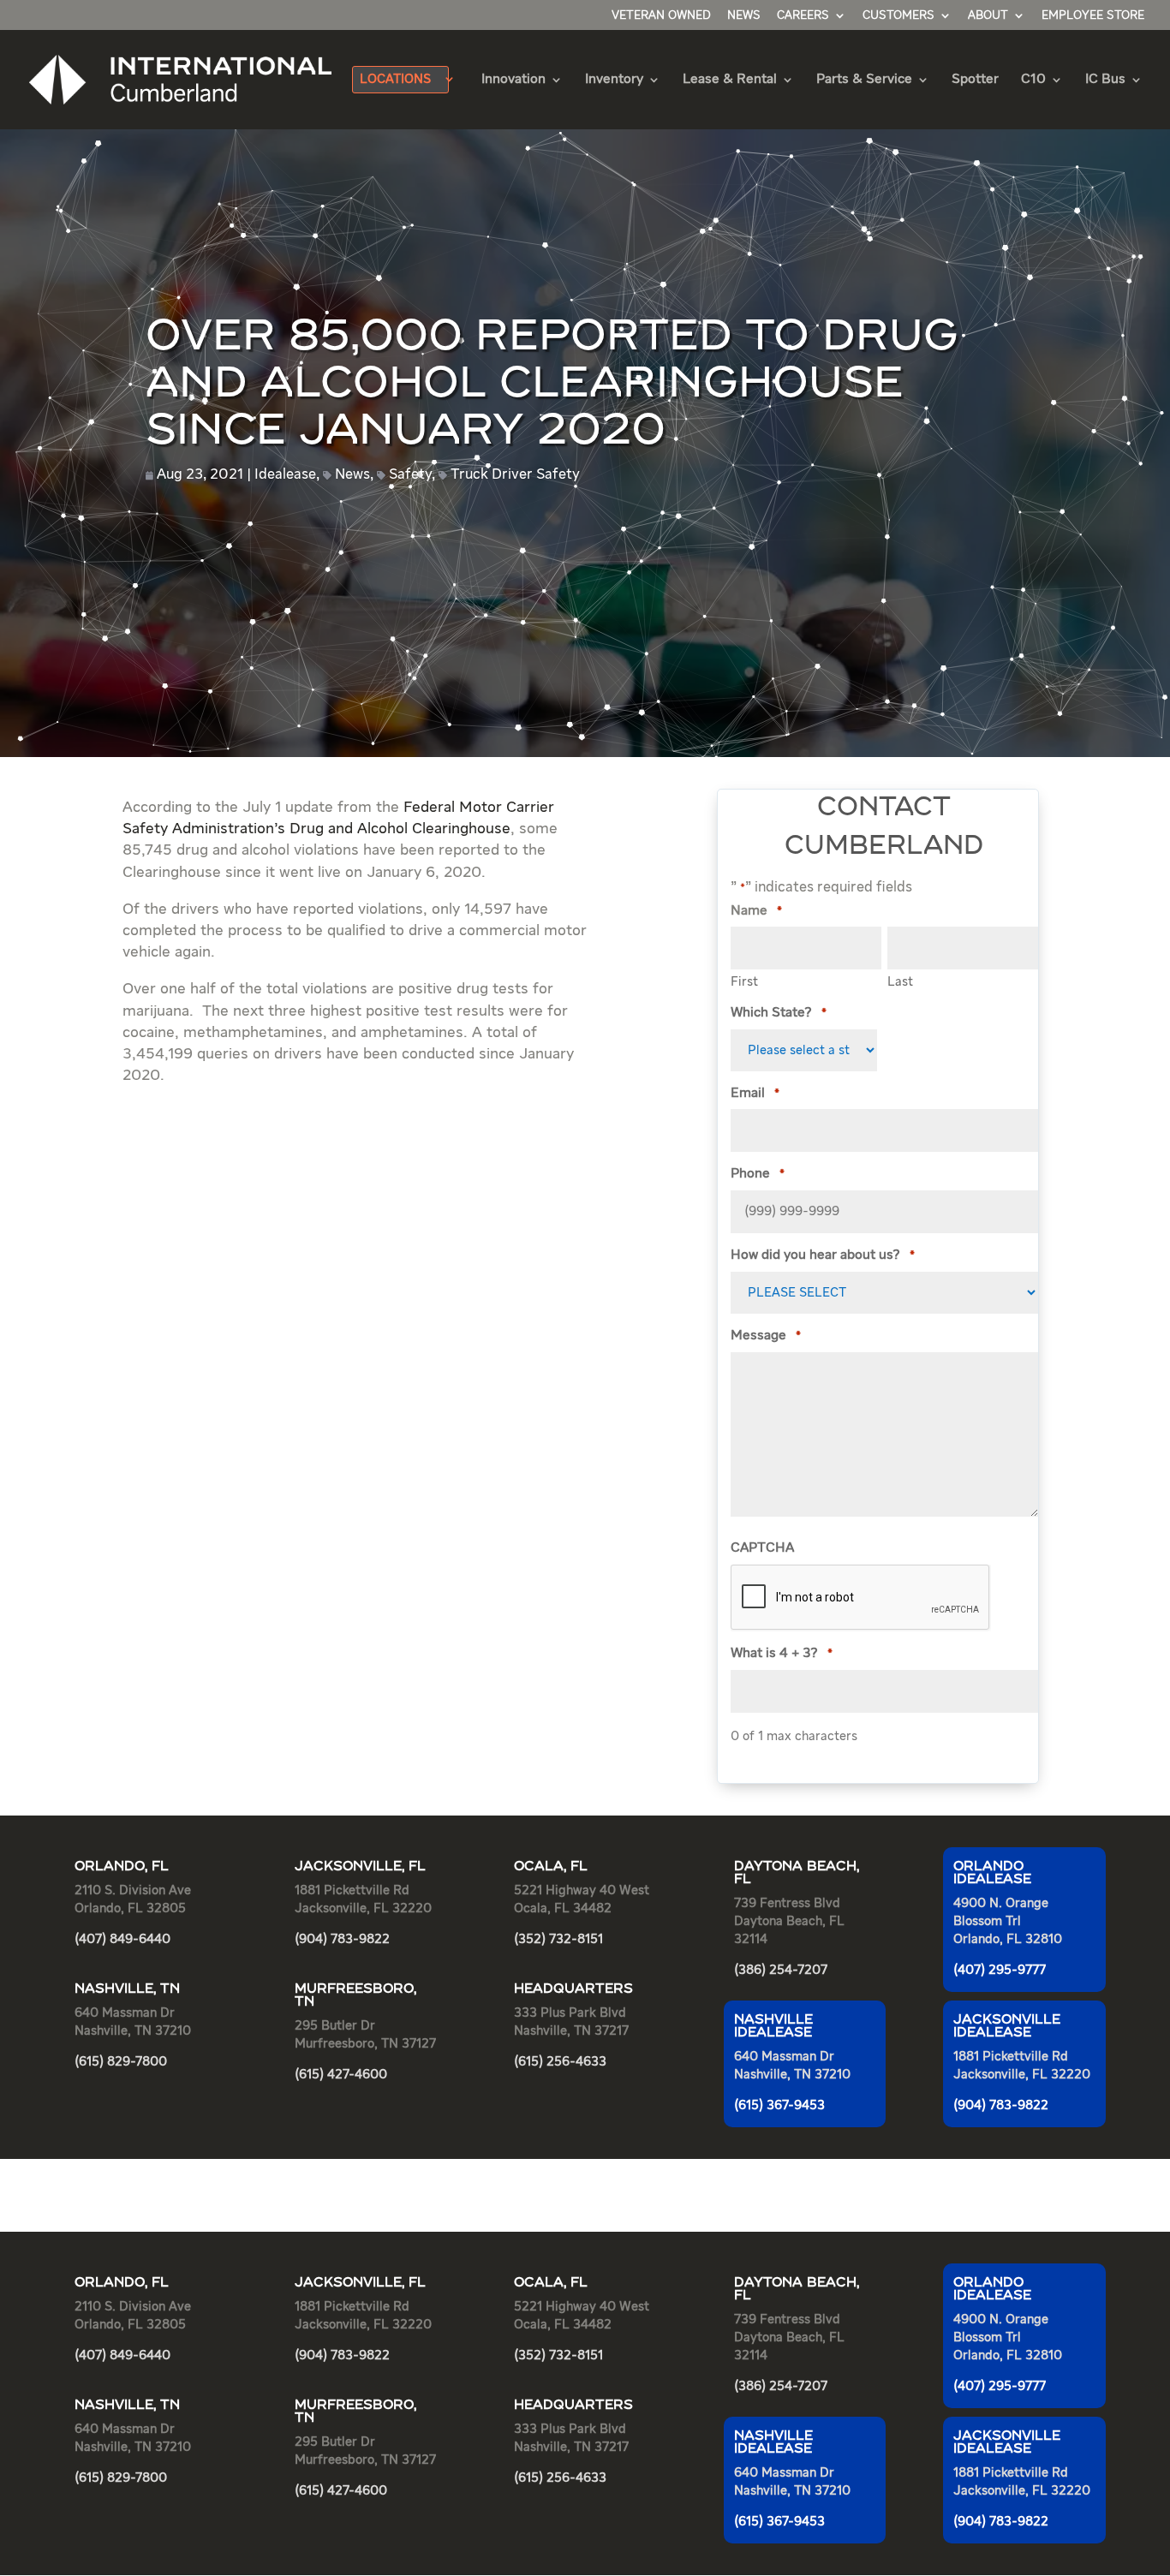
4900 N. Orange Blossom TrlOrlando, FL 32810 (1008, 1921)
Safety (410, 475)
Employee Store (1093, 15)
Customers (898, 15)
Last (900, 982)
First (744, 982)
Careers (803, 15)
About (988, 15)
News (744, 15)
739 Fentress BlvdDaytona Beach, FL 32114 (789, 1921)
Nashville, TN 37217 (571, 2031)
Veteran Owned (661, 15)
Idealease (285, 475)
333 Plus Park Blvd (570, 2013)
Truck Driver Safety (515, 475)
